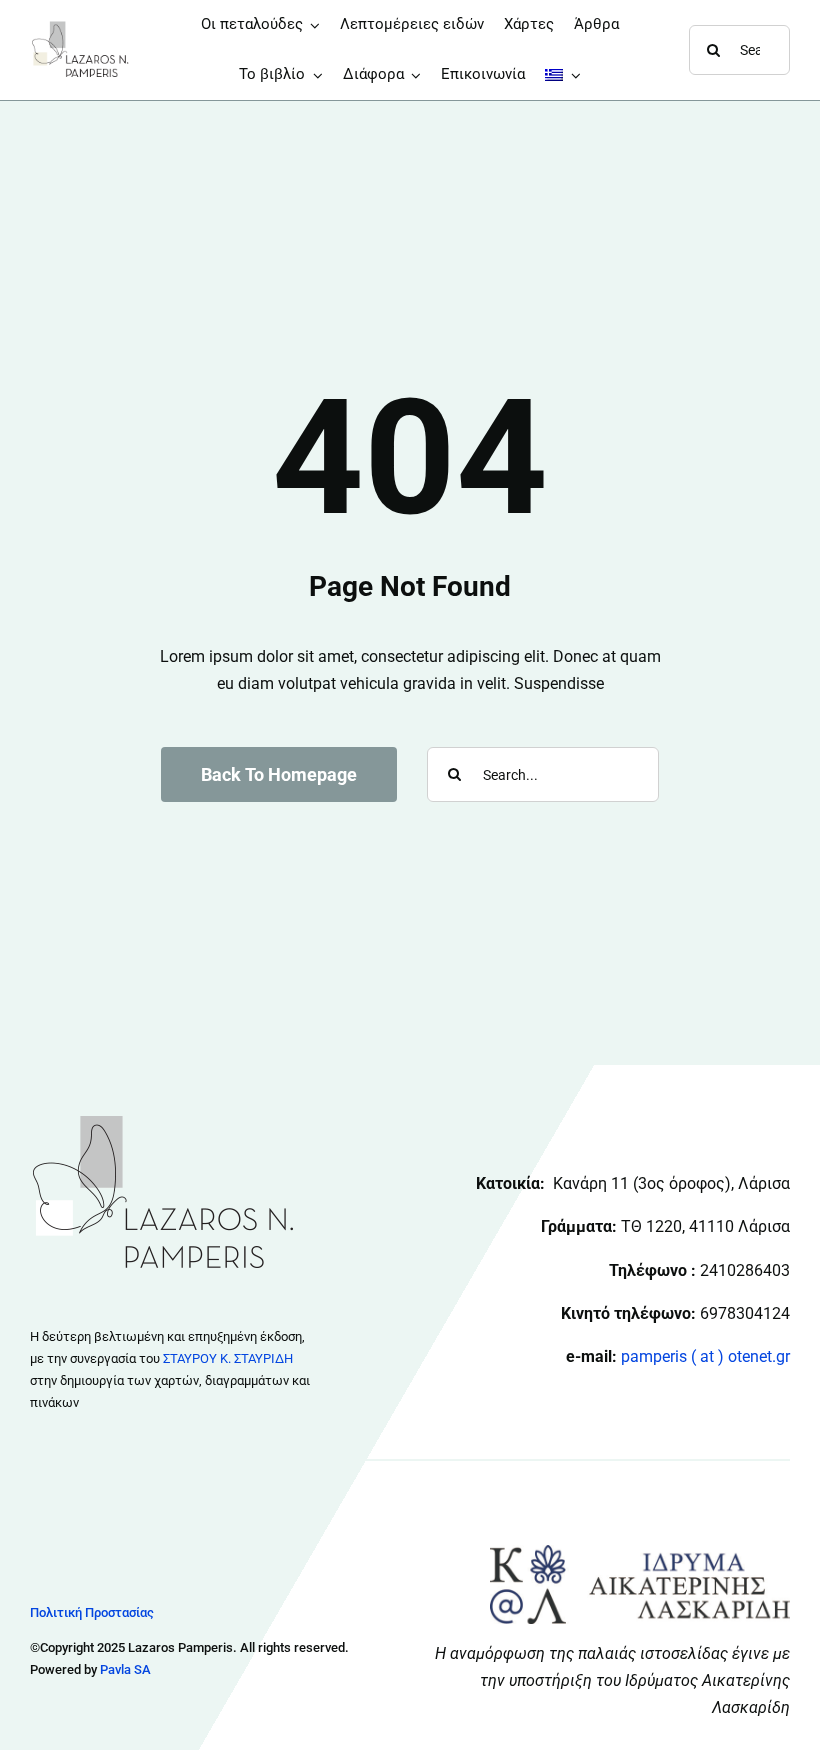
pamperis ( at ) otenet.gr (705, 1356)
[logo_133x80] (80, 27)
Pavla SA (125, 1669)
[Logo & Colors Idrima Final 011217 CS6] (640, 1552)
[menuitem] (563, 75)
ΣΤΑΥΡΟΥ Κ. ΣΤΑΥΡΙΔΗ (228, 1358)
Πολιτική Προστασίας (92, 1612)
